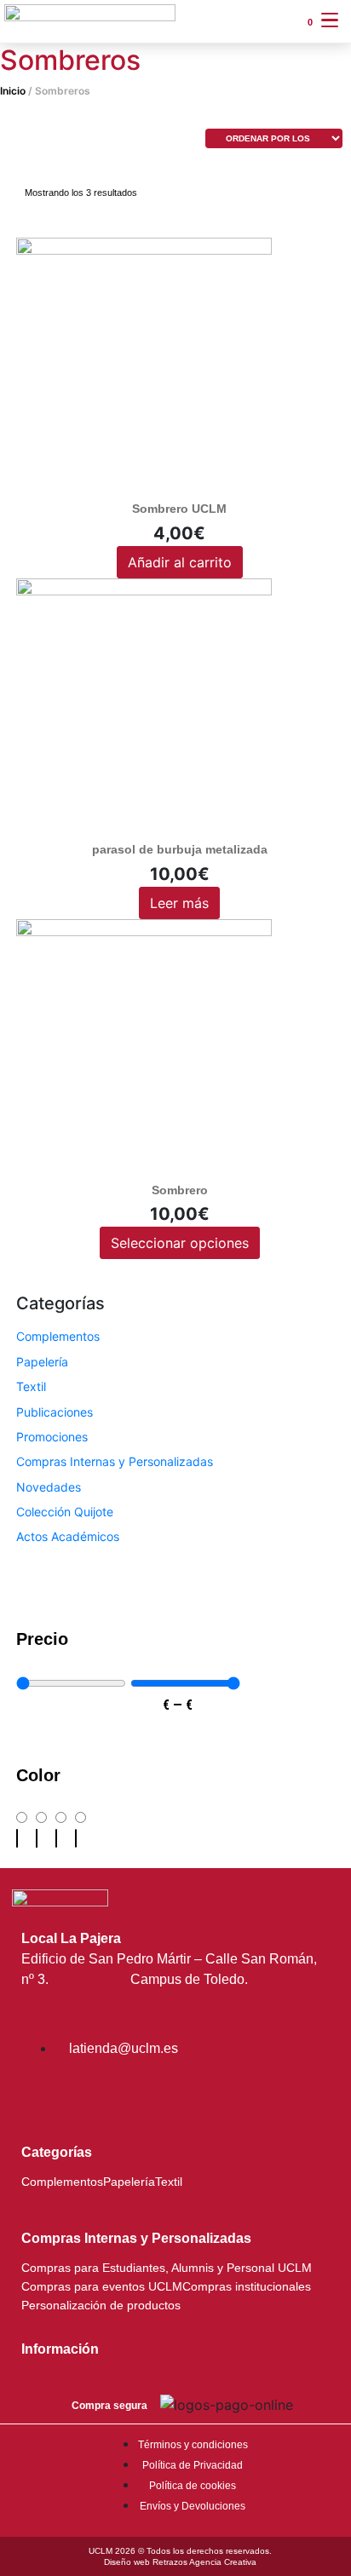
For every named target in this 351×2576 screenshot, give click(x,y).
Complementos (58, 1336)
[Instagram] (43, 2094)
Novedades (49, 1487)
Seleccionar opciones (180, 1243)
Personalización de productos (101, 2306)
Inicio (13, 91)
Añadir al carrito (180, 562)
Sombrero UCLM (179, 509)
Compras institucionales (247, 2287)
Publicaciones (55, 1412)
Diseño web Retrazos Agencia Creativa (180, 2562)
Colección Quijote (65, 1512)
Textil (31, 1386)
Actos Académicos (68, 1536)
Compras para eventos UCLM (102, 2287)
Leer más (179, 903)
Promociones (52, 1437)
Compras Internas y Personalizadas (115, 1461)
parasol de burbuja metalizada (180, 849)
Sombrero (180, 1190)
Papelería (42, 1362)
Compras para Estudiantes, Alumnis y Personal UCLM (167, 2268)
